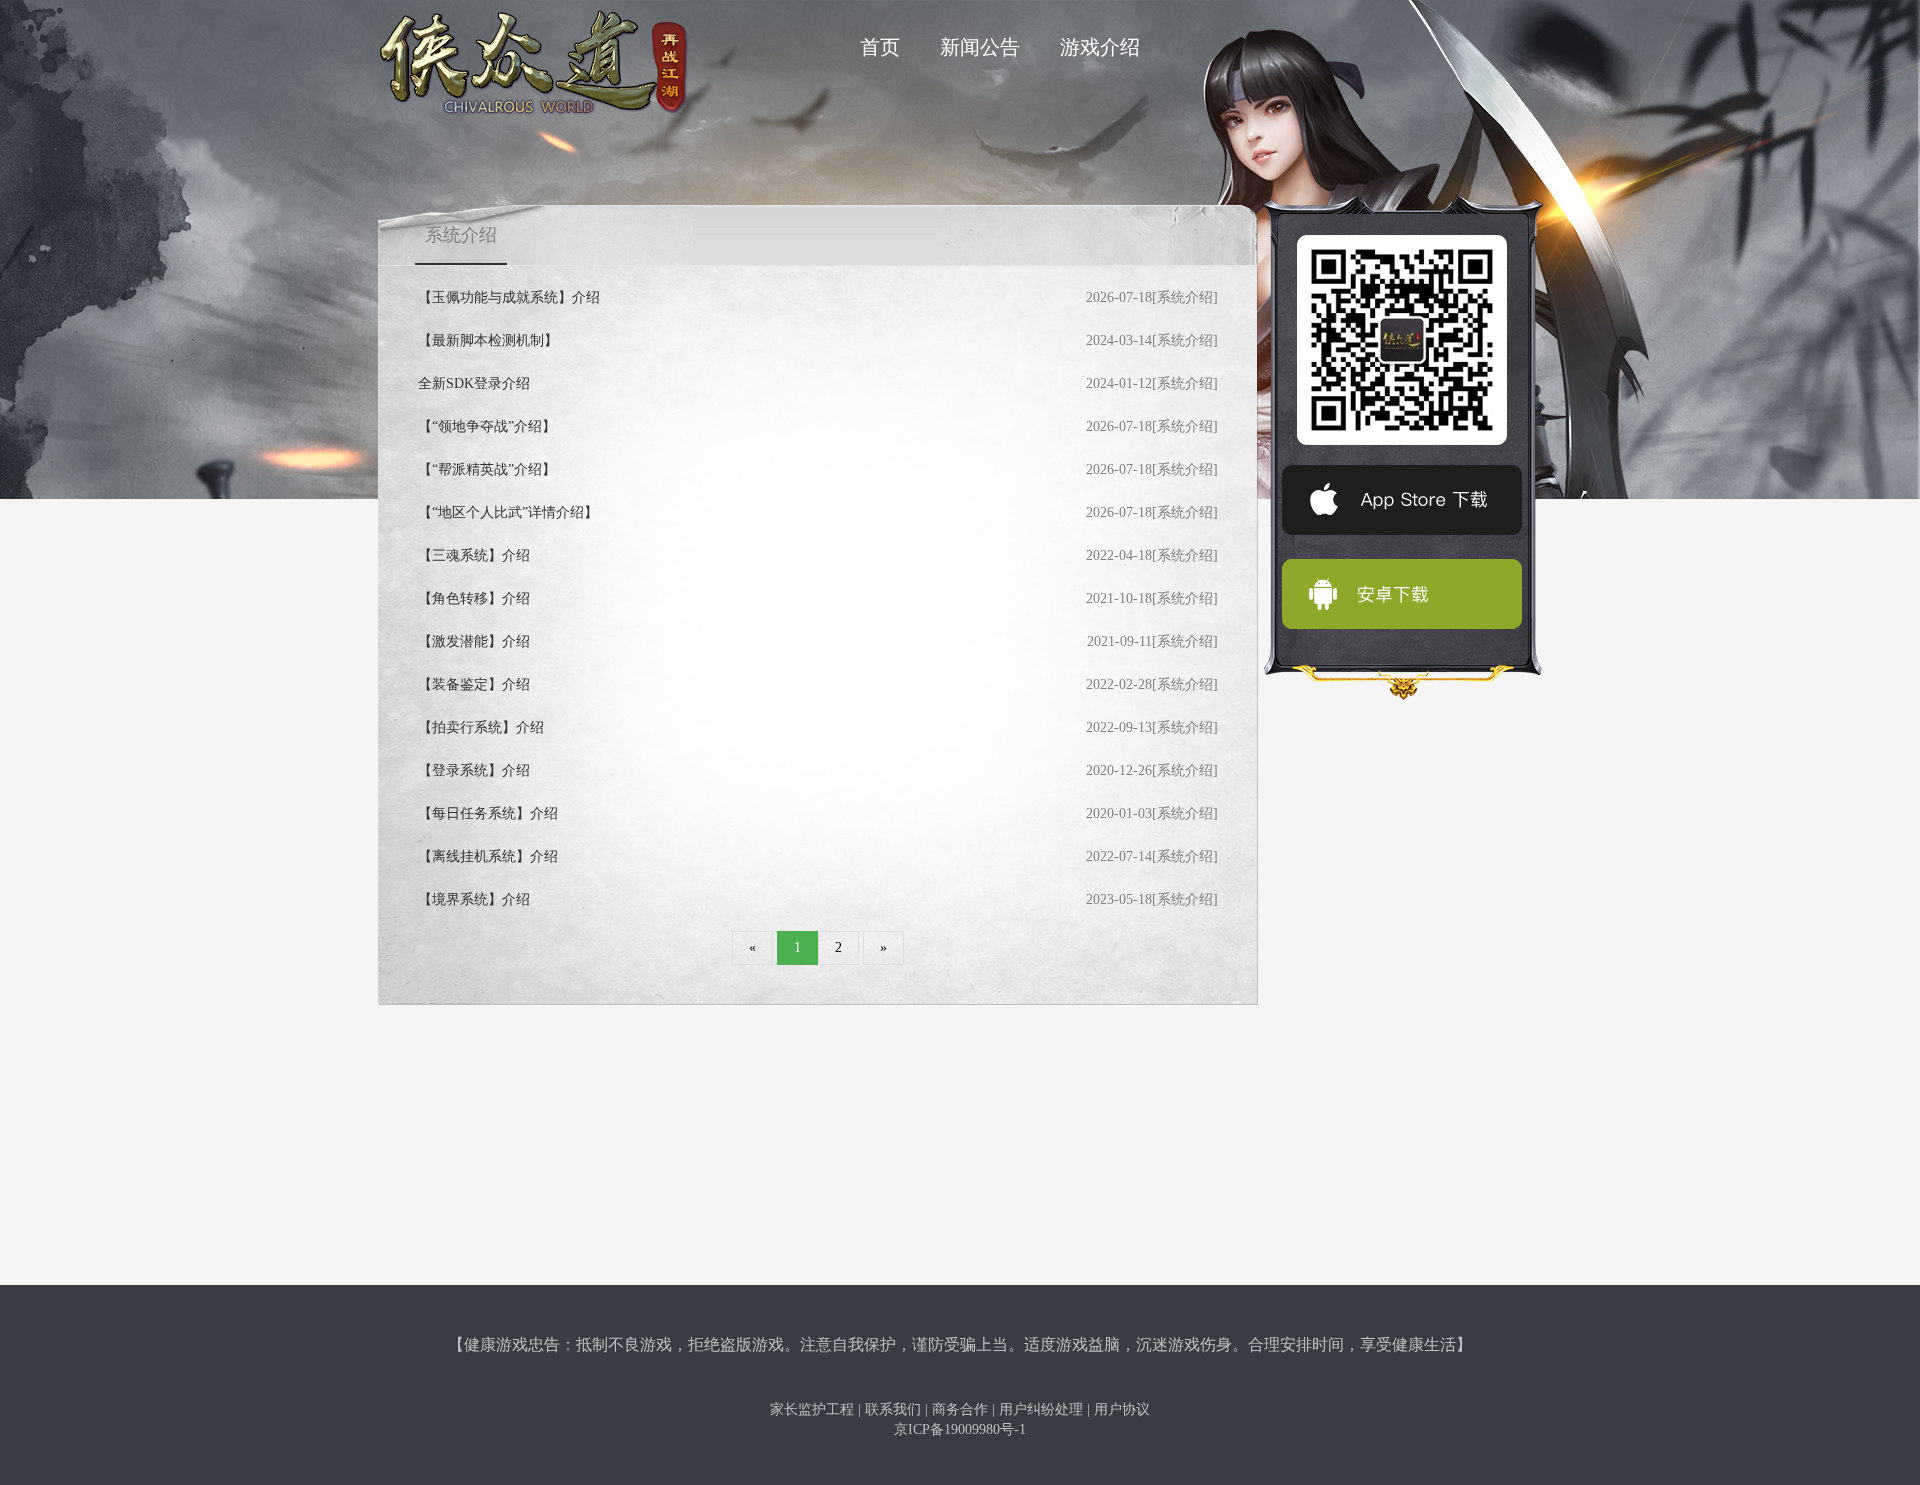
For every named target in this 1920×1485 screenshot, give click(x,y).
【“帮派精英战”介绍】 (487, 469)
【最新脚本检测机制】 (488, 340)
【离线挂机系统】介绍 (488, 856)
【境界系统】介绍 (474, 899)
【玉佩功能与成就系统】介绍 (509, 297)
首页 (880, 47)
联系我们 (893, 1409)
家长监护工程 (812, 1409)
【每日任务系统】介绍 (488, 813)
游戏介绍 (1100, 47)
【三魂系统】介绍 (474, 555)
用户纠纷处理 (1041, 1409)
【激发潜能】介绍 (474, 641)
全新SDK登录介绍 (474, 383)
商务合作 (960, 1409)
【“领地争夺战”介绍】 (487, 426)
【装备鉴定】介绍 (474, 684)
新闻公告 (980, 47)
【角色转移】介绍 (474, 598)
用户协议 (1122, 1409)
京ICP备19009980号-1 (960, 1429)
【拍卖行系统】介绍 (481, 727)
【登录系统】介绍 (474, 770)
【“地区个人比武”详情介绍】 (508, 512)
